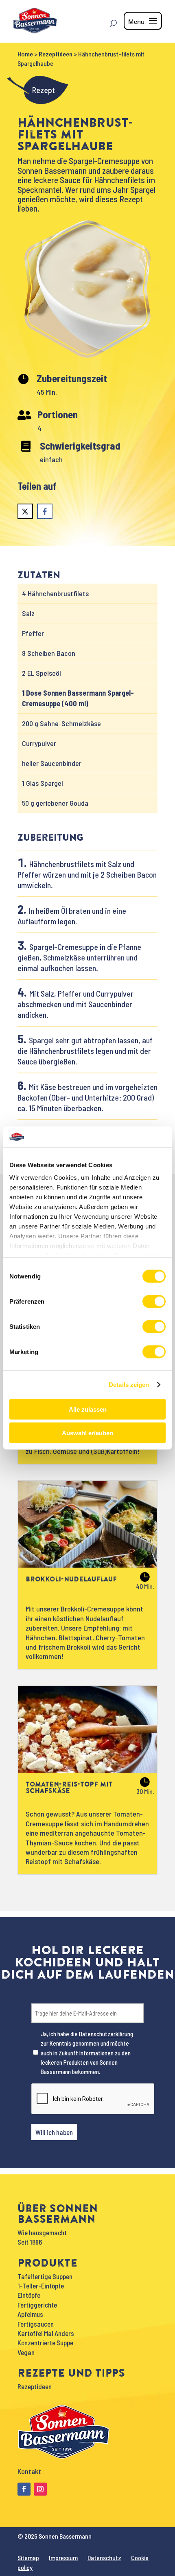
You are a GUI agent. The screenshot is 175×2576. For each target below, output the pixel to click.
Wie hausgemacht (42, 2232)
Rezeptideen (56, 54)
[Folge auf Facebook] (24, 2489)
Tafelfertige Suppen (45, 2276)
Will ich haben (54, 2132)
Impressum (63, 2558)
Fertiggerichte (37, 2305)
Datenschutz (104, 2558)
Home (25, 54)
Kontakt (29, 2471)
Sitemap (28, 2558)
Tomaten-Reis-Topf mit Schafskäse (69, 1787)
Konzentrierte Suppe (45, 2342)
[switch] (154, 1301)
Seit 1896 (30, 2242)
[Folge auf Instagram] (40, 2489)
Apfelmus (30, 2314)
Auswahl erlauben (87, 1433)
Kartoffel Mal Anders (46, 2333)
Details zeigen (129, 1385)
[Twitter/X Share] (25, 511)
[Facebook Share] (45, 511)
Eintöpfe (29, 2295)
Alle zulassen (88, 1409)
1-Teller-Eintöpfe (41, 2286)
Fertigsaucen (36, 2324)
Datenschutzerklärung (106, 2034)
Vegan (26, 2352)
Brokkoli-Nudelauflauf (71, 1579)
